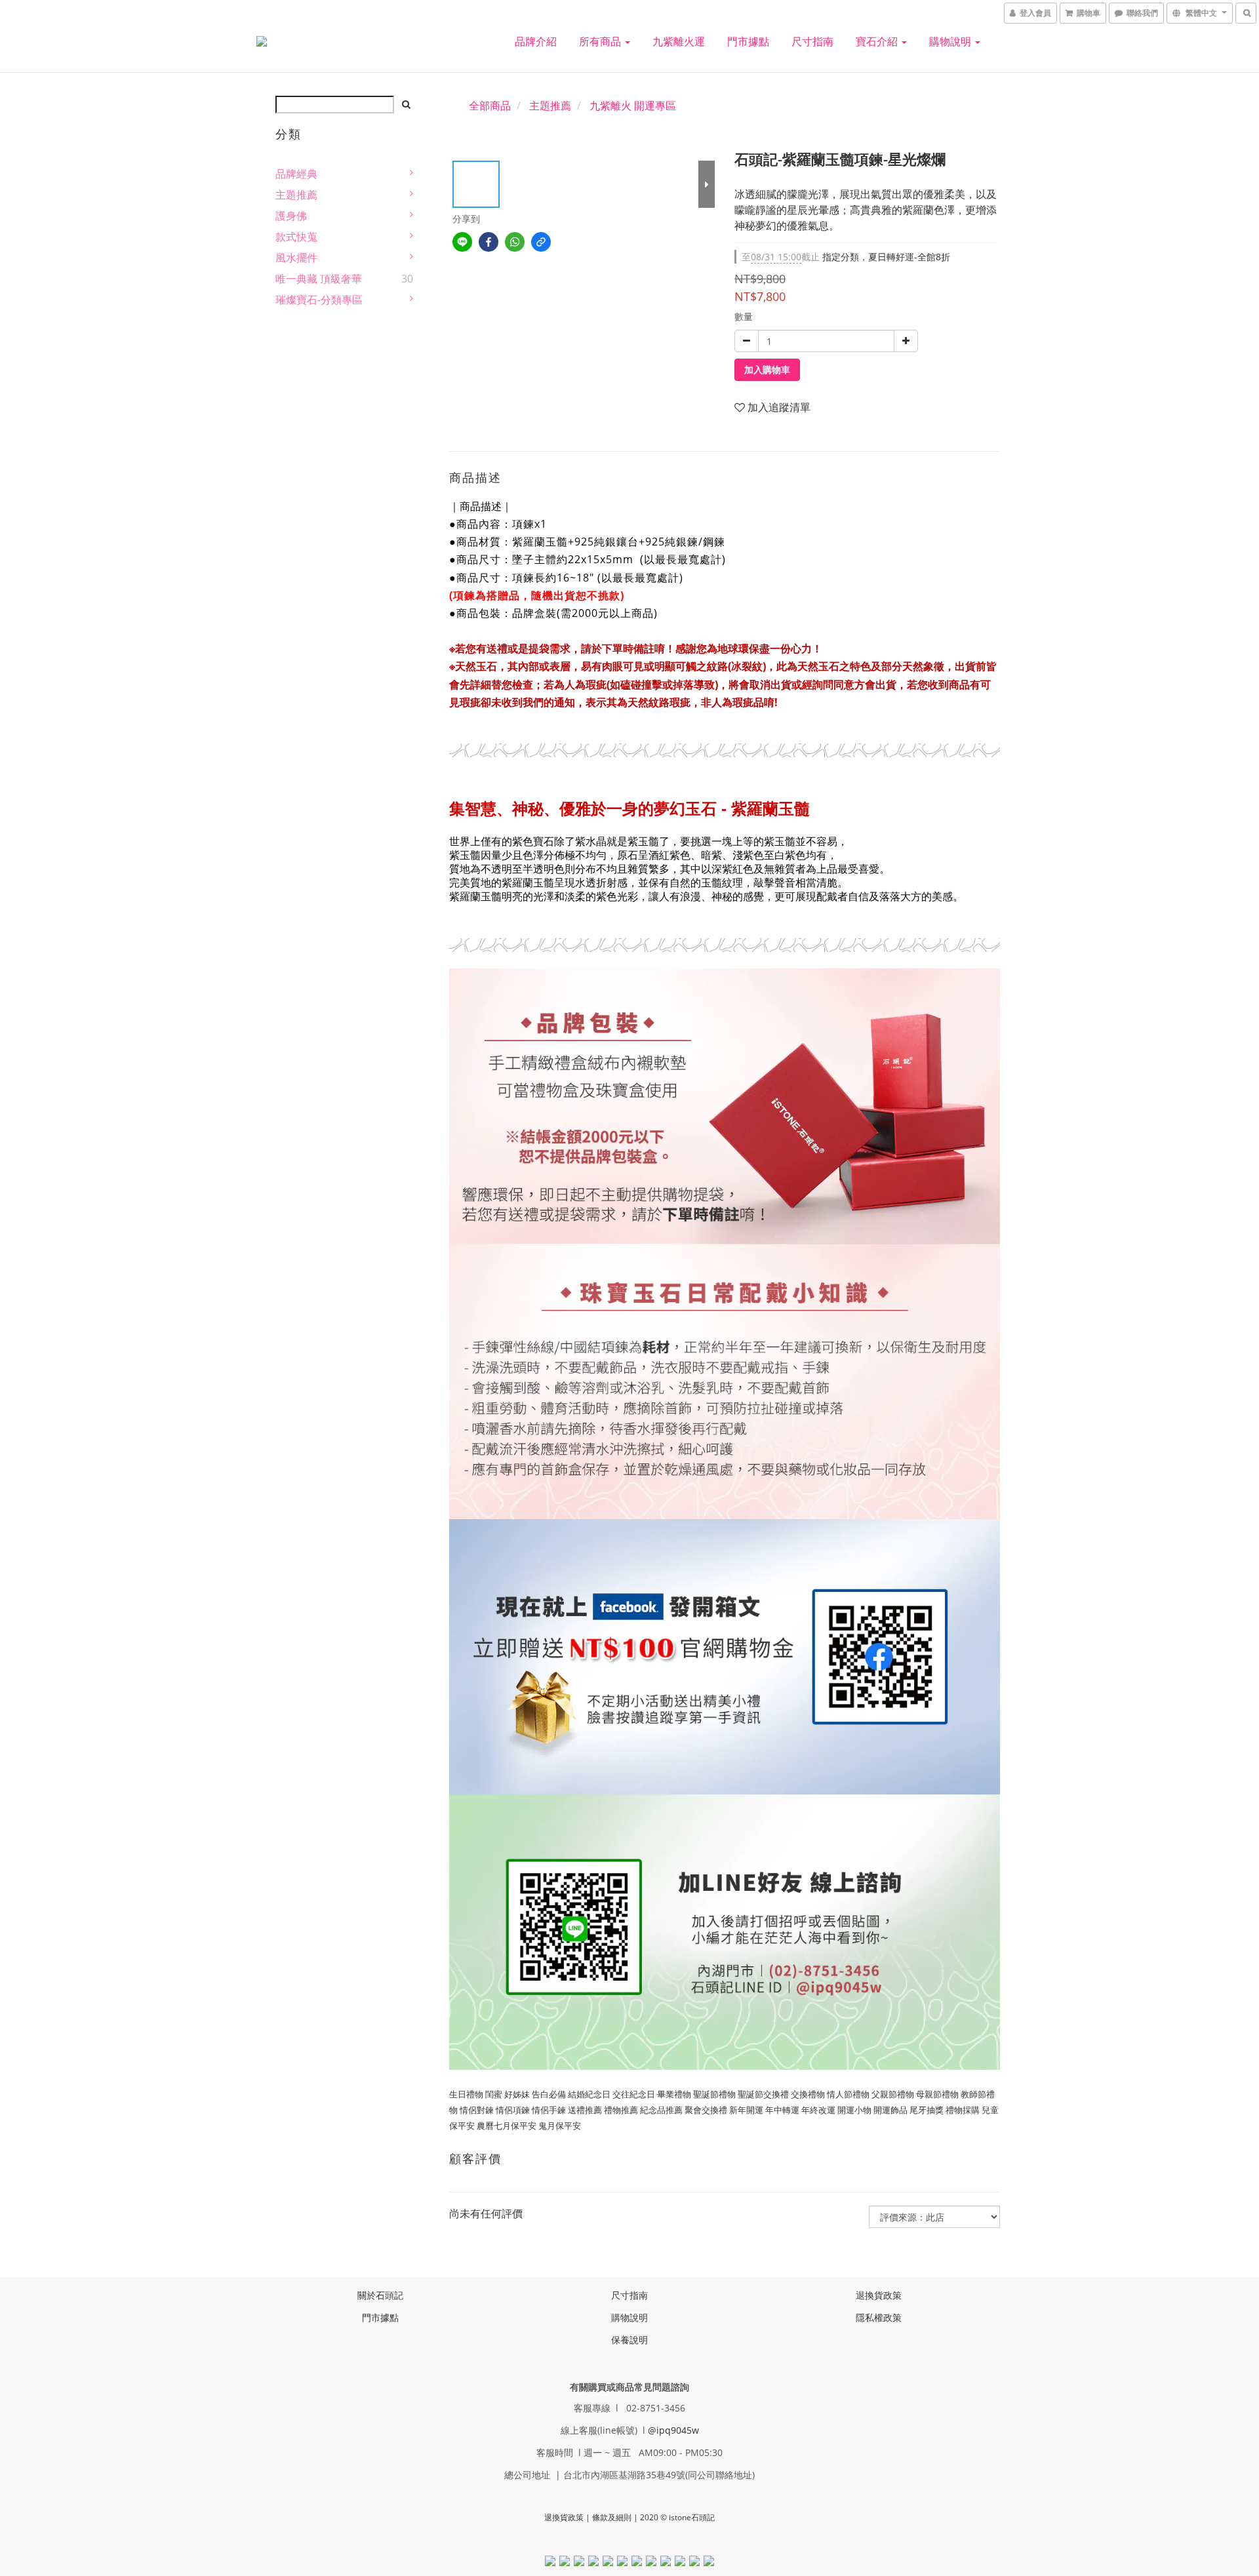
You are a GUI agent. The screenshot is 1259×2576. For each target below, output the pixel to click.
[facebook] (489, 242)
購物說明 (951, 41)
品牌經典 (296, 174)
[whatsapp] (515, 242)
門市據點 (748, 41)
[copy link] (541, 242)
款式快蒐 (296, 237)
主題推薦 (296, 195)
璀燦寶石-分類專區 (319, 300)
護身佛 (291, 216)
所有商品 (601, 41)
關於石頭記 (380, 2295)
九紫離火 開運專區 (633, 106)
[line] (462, 242)
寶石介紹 (878, 41)
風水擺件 (296, 258)
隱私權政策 (879, 2317)
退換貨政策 (879, 2295)
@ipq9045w (673, 2430)
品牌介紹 (536, 41)
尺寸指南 (812, 41)
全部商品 (490, 106)
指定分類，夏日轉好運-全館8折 (846, 257)
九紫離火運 (679, 41)
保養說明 (629, 2340)
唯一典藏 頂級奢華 (319, 279)
